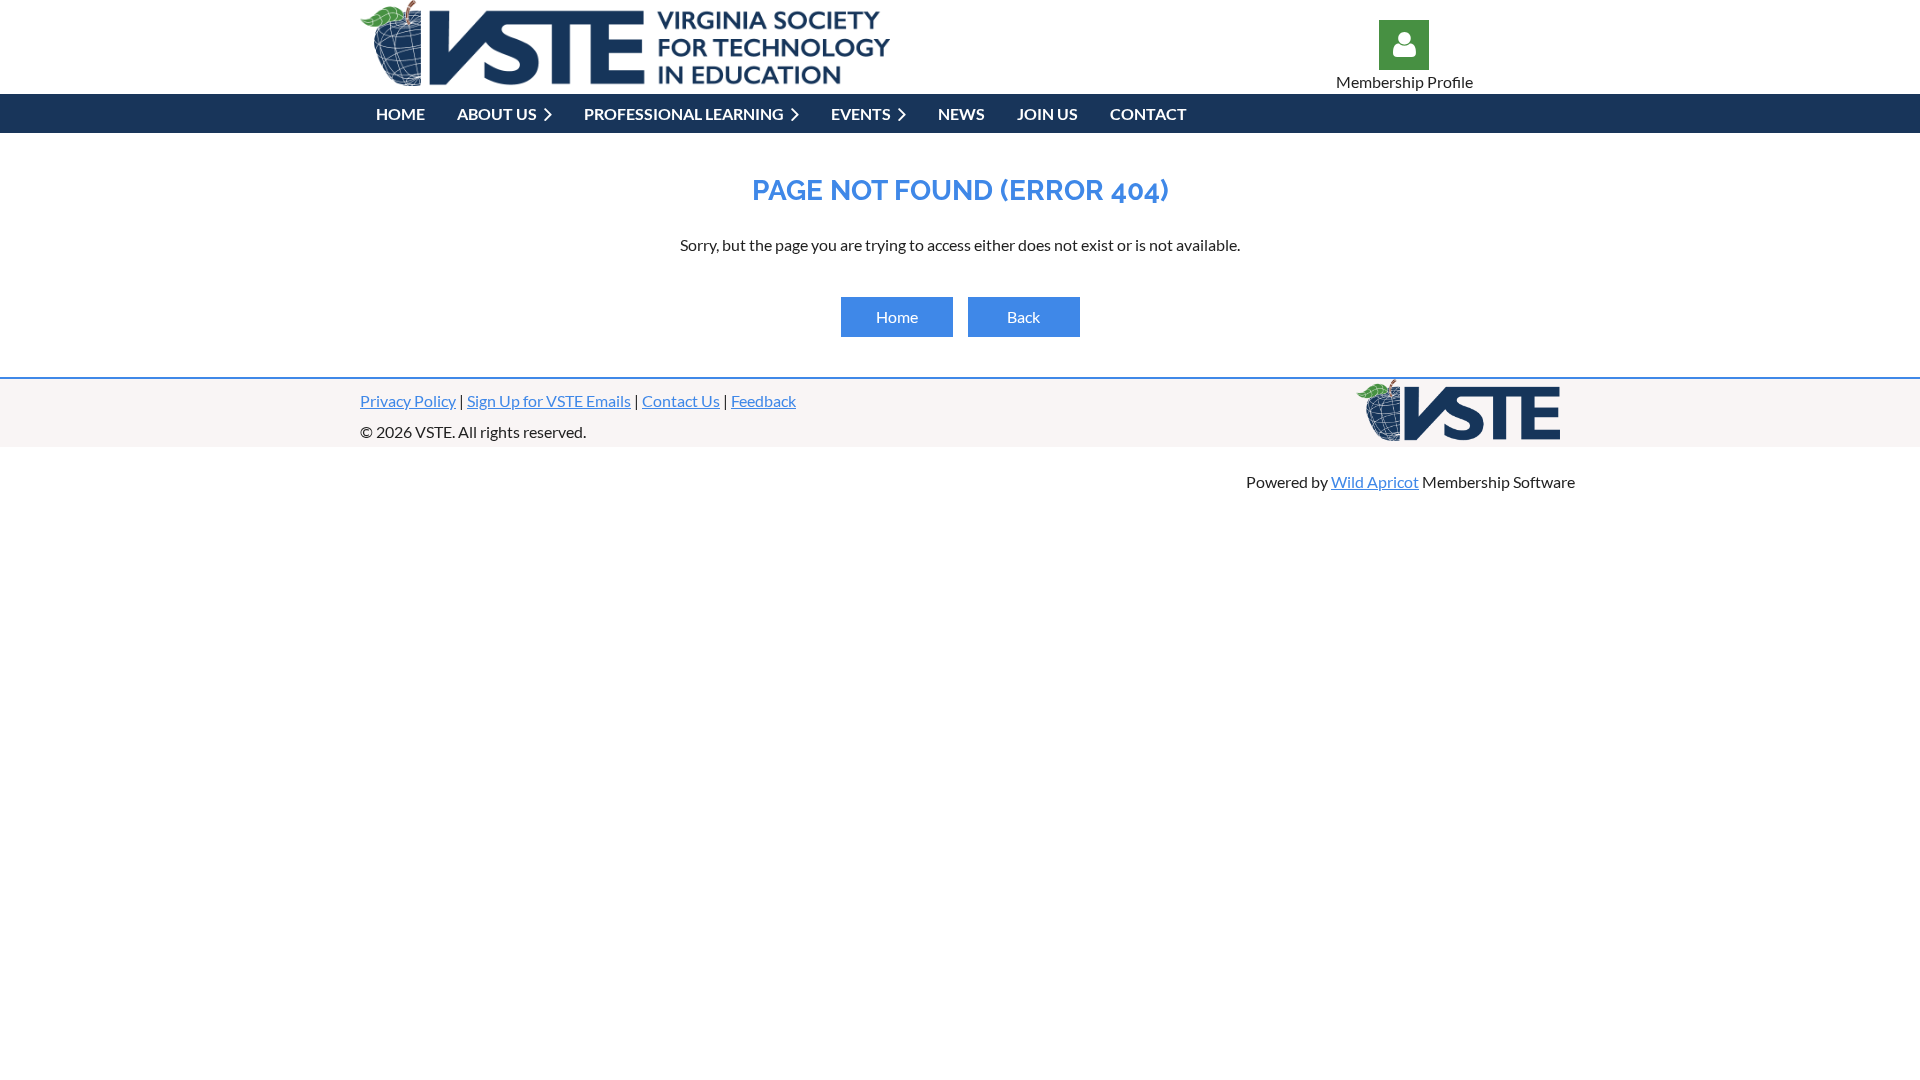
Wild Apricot (1375, 481)
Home (897, 316)
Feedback (763, 400)
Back (1023, 316)
